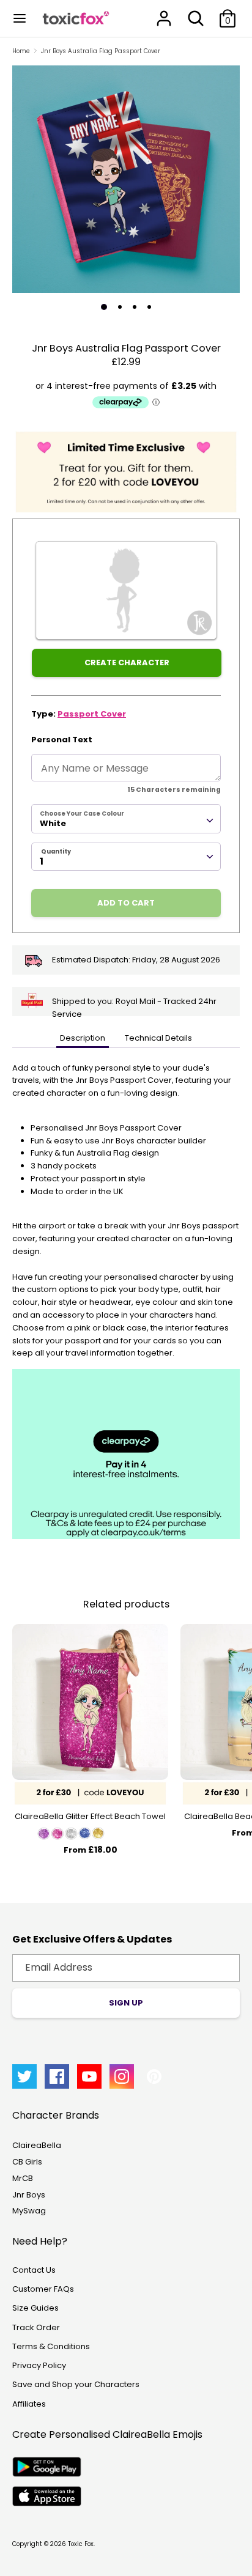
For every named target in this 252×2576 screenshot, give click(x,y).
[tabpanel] (126, 179)
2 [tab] (120, 307)
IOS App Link (47, 2496)
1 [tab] (104, 307)
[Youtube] (89, 2076)
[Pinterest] (154, 2076)
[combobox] (126, 819)
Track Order (36, 2327)
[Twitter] (24, 2076)
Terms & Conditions (51, 2346)
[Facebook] (57, 2076)
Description (83, 1038)
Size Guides (35, 2308)
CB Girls (27, 2162)
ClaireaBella (37, 2145)
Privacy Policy (39, 2365)
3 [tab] (135, 307)
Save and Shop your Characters (76, 2384)
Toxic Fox (81, 2544)
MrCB (23, 2178)
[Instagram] (122, 2076)
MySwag (29, 2211)
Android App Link (47, 2467)
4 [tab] (149, 307)
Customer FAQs (43, 2289)
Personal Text (62, 740)
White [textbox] (53, 823)
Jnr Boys (29, 2195)
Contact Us (34, 2270)
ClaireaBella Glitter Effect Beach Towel (90, 1816)
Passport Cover (92, 714)
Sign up (126, 2003)
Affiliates (29, 2404)
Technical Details (158, 1038)
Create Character (127, 662)
